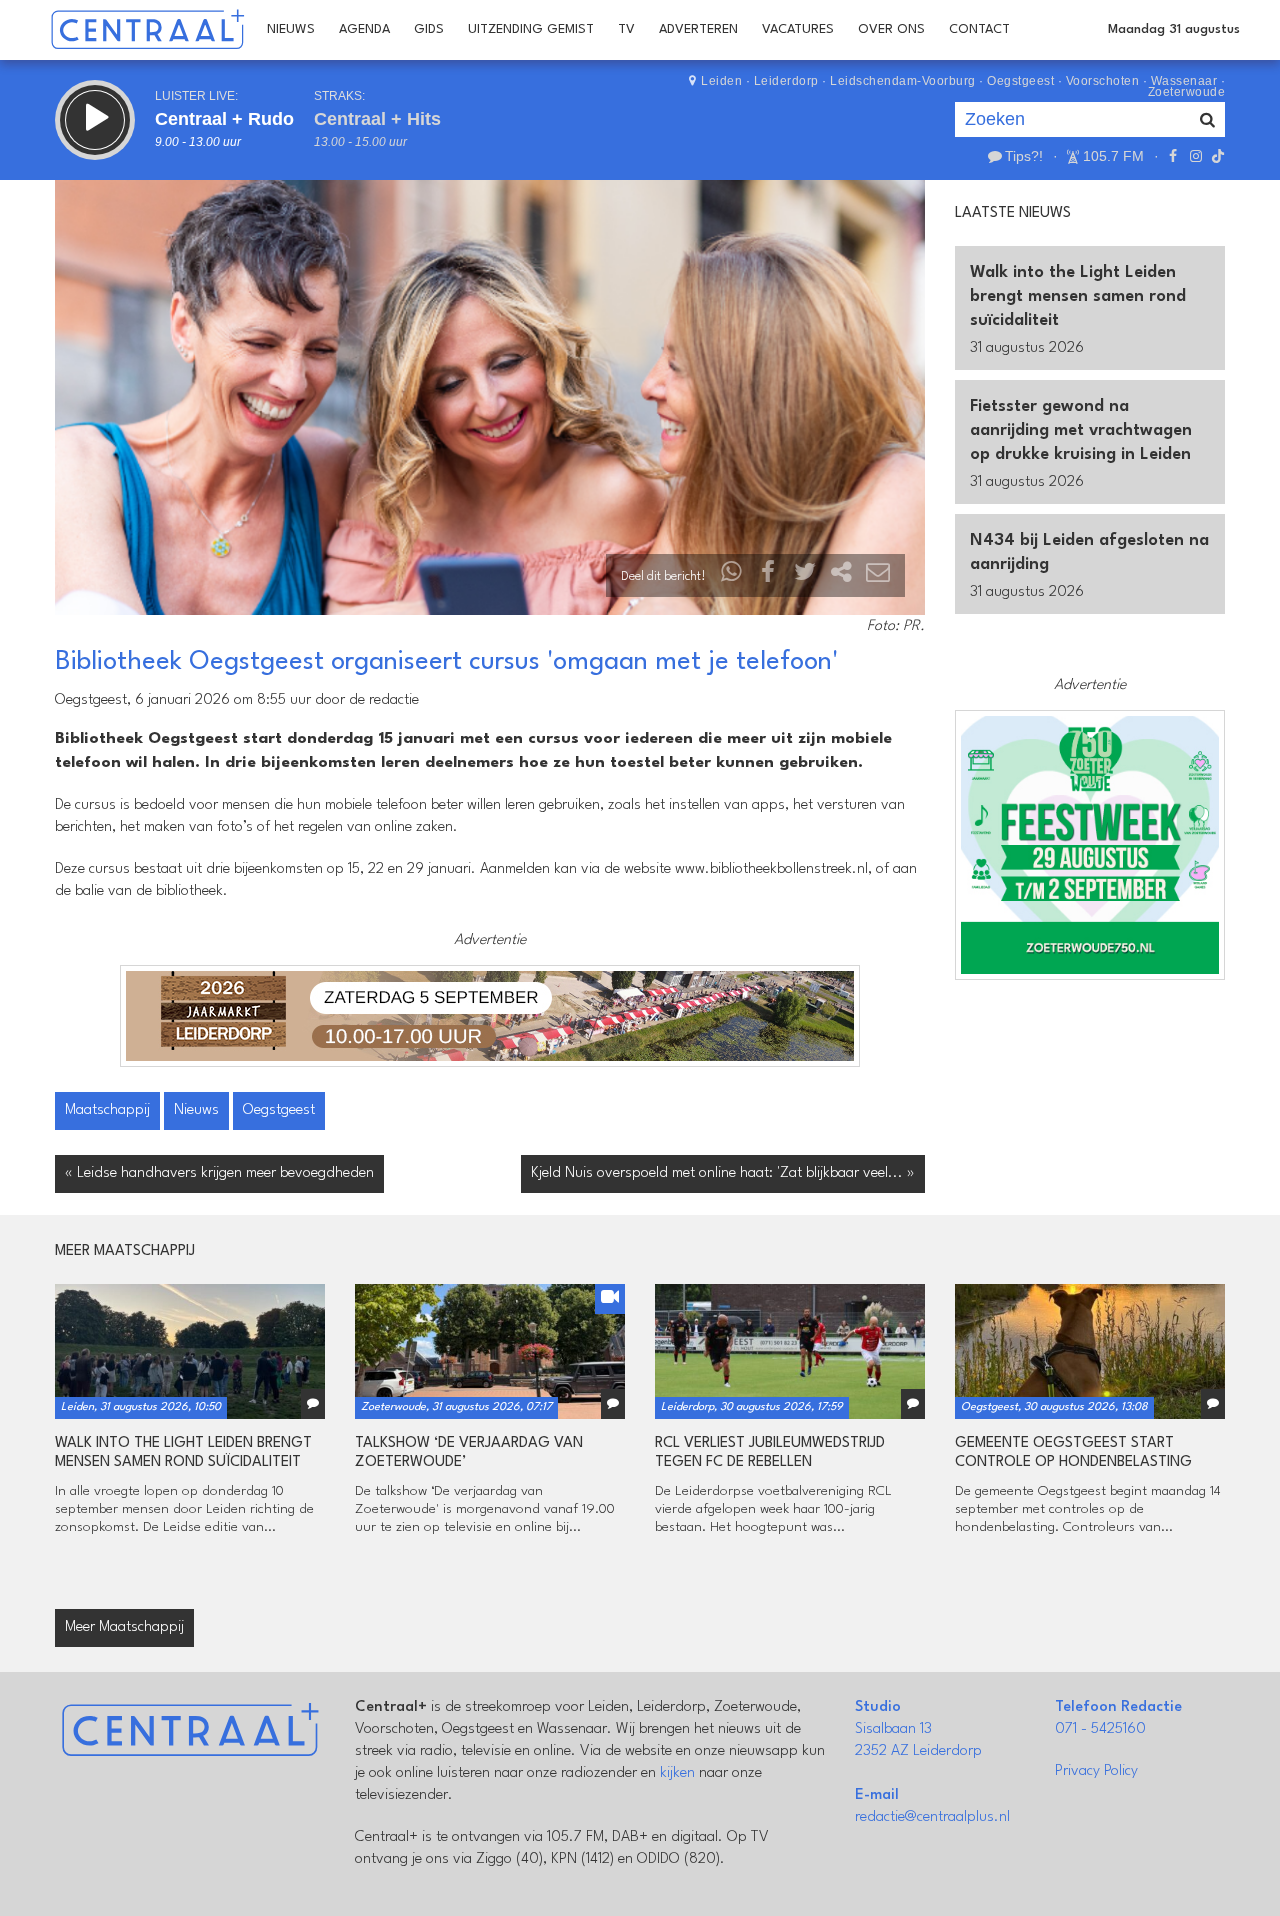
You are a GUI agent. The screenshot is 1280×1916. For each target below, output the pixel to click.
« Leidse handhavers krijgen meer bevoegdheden (219, 1173)
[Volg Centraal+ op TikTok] (1216, 156)
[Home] (147, 30)
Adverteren (698, 29)
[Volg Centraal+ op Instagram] (1195, 156)
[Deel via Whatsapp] (732, 576)
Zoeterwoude (1187, 92)
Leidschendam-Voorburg (903, 81)
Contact (979, 29)
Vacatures (798, 29)
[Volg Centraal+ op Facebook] (1173, 156)
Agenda (364, 29)
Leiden (721, 81)
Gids (429, 29)
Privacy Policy (1096, 1771)
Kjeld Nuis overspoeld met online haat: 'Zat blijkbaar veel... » (723, 1173)
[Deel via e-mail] (878, 576)
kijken (677, 1773)
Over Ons (891, 29)
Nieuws (291, 29)
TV (626, 29)
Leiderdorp (786, 81)
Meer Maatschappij (124, 1627)
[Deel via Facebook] (769, 576)
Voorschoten (1103, 81)
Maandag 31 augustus (1174, 29)
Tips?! (1024, 156)
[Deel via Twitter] (805, 576)
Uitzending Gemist (531, 29)
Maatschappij (107, 1110)
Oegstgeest (1020, 81)
